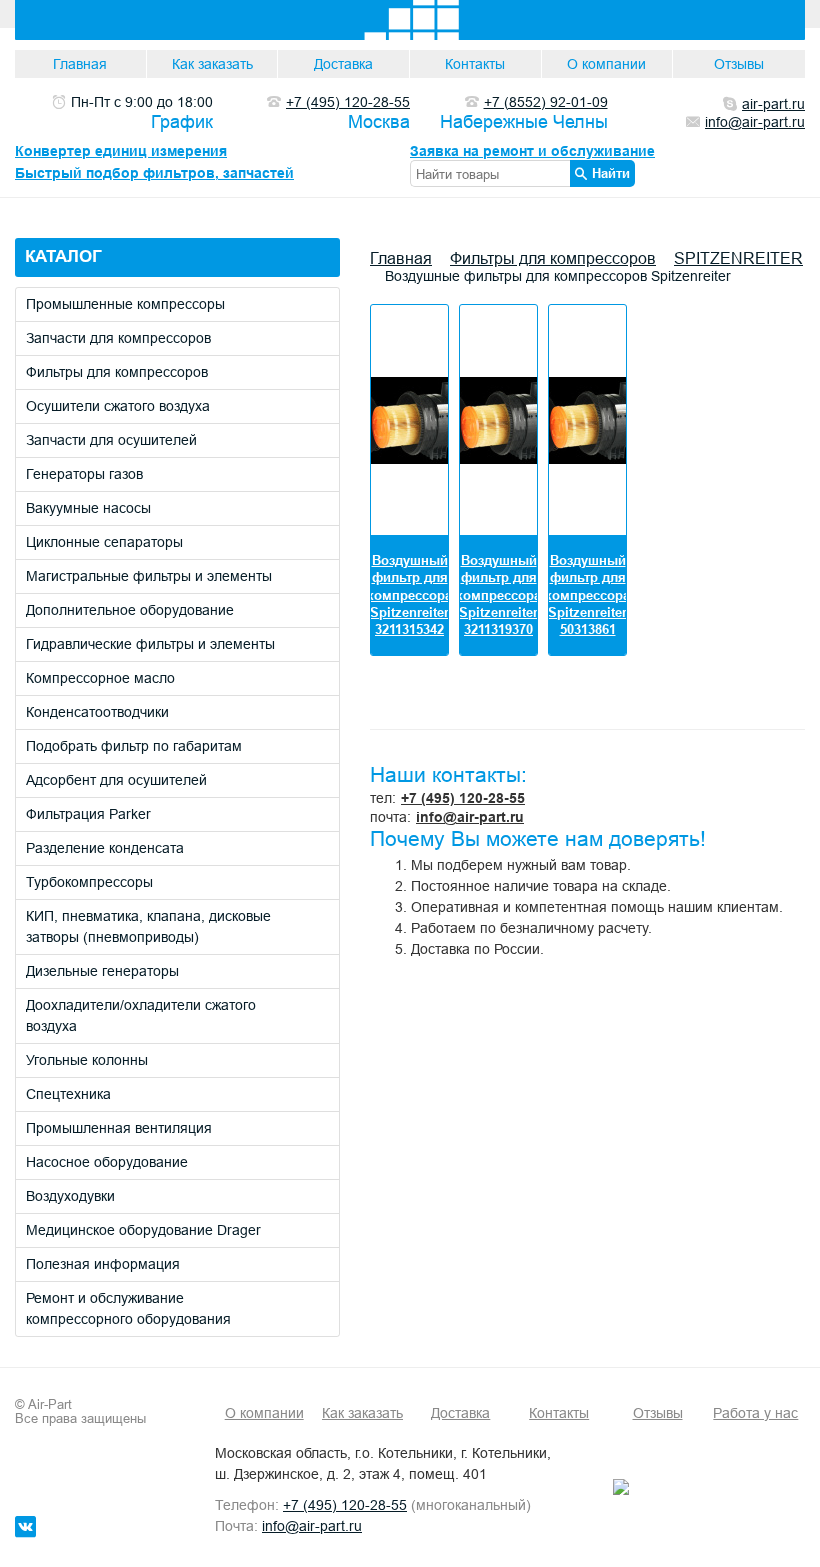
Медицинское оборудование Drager (143, 1230)
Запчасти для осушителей (111, 440)
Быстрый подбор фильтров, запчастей (154, 173)
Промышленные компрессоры (125, 304)
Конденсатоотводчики (97, 712)
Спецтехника (68, 1094)
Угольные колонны (87, 1060)
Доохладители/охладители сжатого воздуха (141, 1015)
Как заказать (212, 64)
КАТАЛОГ (63, 256)
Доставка (343, 64)
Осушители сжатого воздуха (118, 406)
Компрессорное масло (100, 678)
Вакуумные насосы (88, 508)
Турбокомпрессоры (89, 882)
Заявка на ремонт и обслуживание (532, 151)
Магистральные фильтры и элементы (149, 576)
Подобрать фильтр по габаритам (134, 746)
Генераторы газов (84, 474)
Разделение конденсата (105, 848)
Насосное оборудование (107, 1162)
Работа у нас (755, 1413)
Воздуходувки (70, 1196)
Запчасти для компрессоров (118, 338)
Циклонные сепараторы (104, 542)
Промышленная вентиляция (119, 1128)
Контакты (475, 64)
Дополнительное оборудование (130, 610)
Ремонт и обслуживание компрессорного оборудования (128, 1308)
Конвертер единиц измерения (121, 151)
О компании (606, 64)
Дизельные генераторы (102, 971)
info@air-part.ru (470, 817)
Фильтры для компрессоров (117, 372)
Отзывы (739, 64)
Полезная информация (103, 1264)
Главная (80, 64)
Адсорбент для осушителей (116, 780)
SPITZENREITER (738, 258)
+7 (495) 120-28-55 (463, 798)
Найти (611, 173)
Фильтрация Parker (88, 814)
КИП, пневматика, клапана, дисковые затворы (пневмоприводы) (148, 926)
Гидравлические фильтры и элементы (150, 644)
